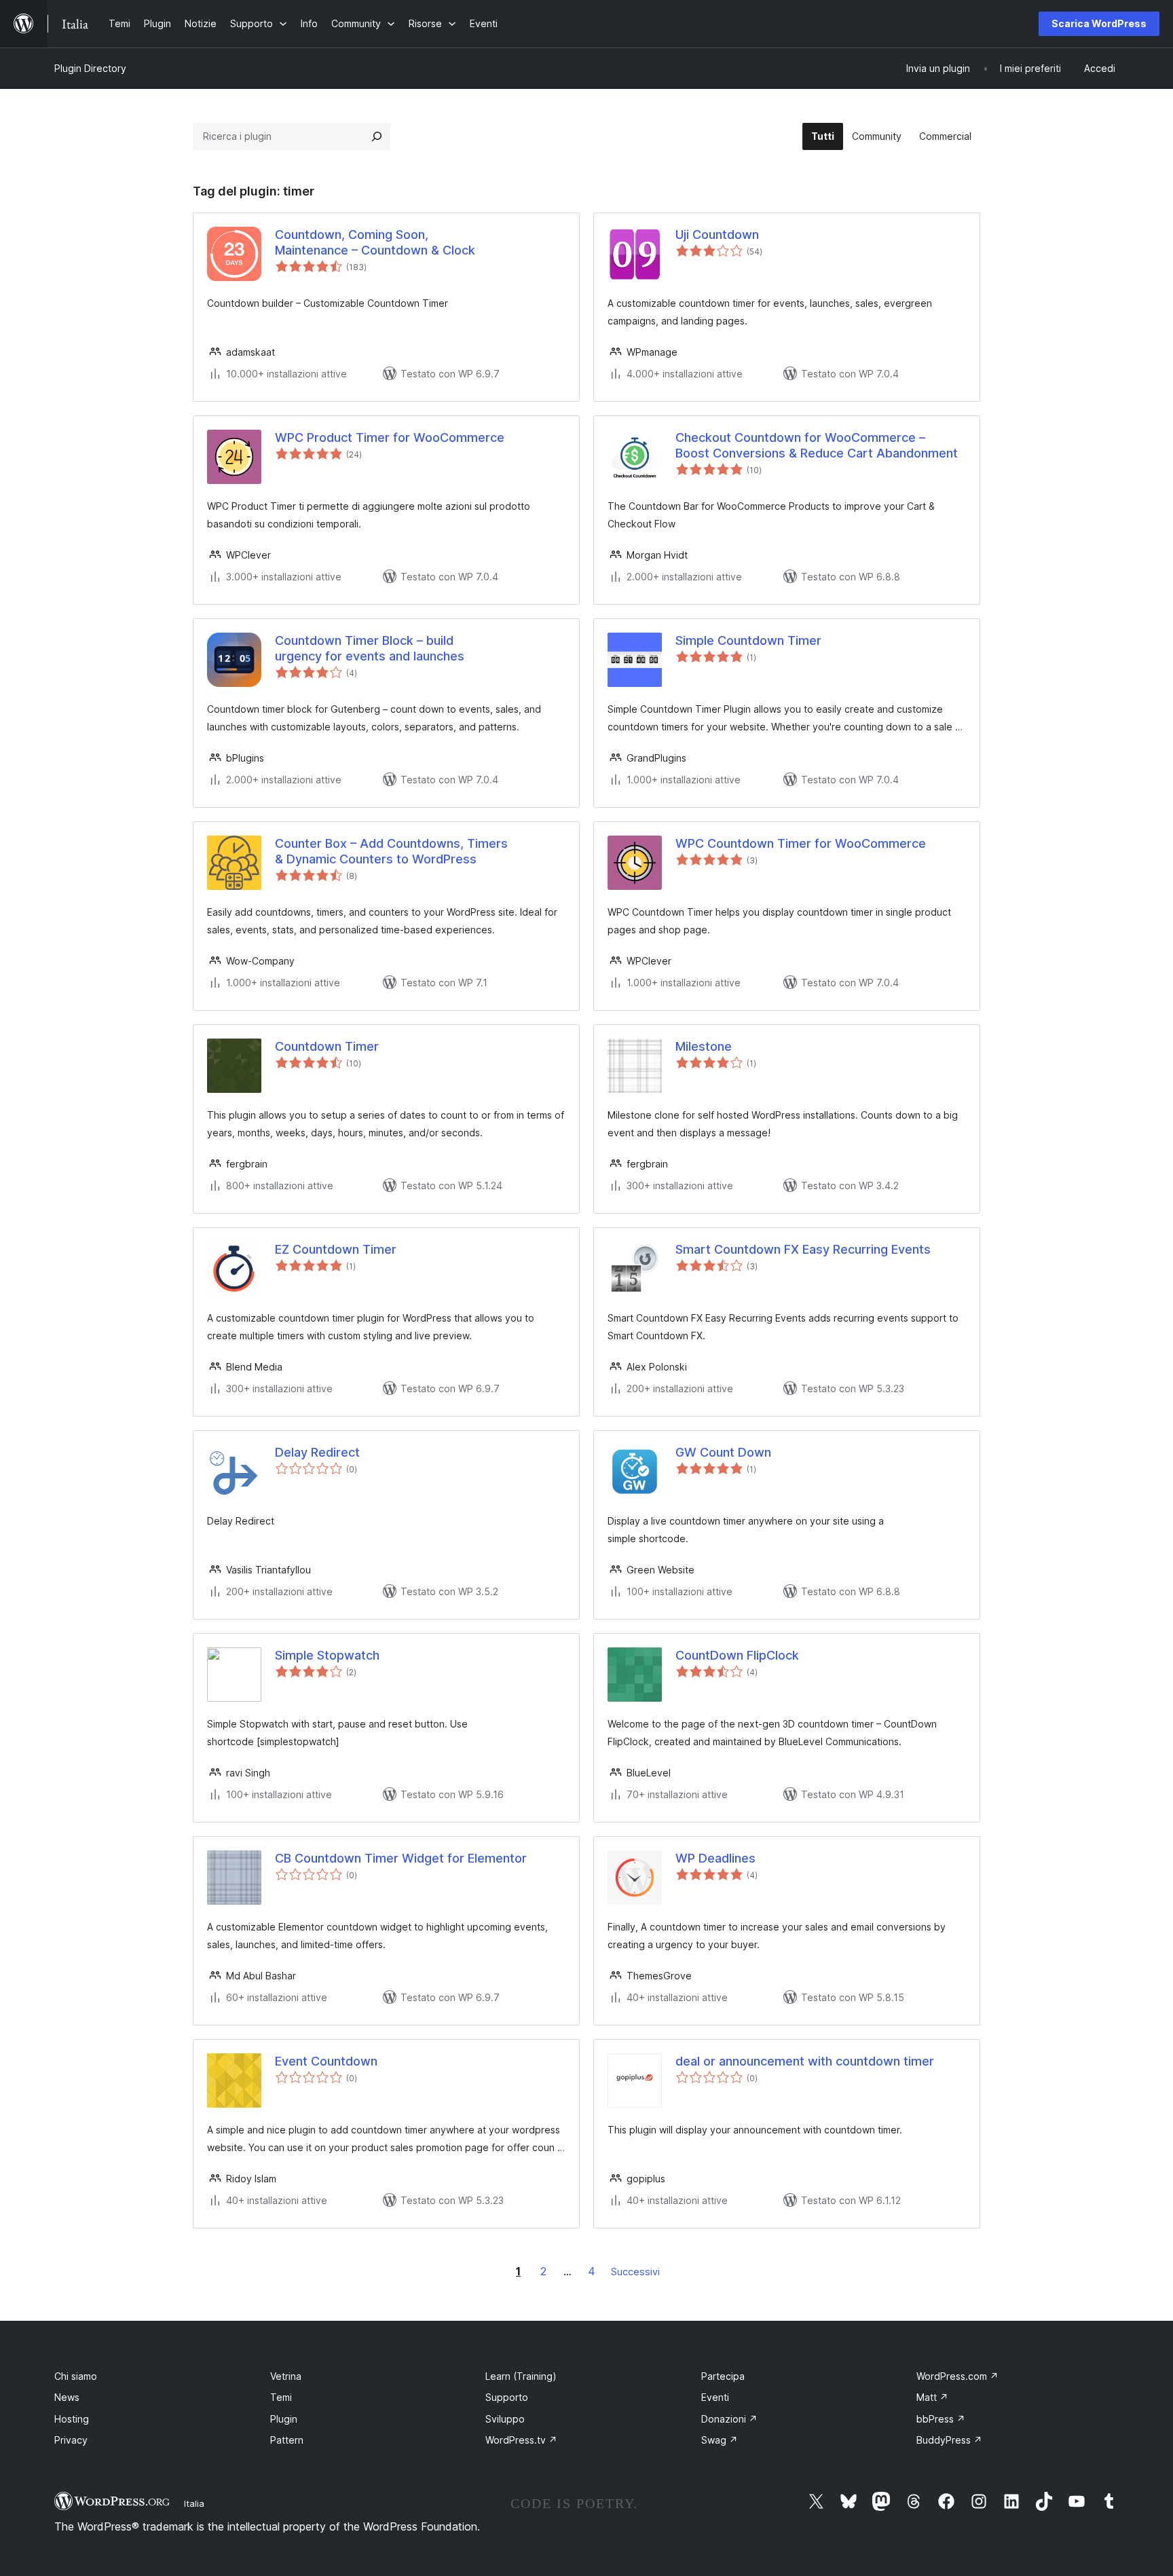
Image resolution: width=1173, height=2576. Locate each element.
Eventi (715, 2397)
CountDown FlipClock (737, 1655)
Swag (720, 2440)
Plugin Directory (90, 68)
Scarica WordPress (1099, 23)
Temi (281, 2397)
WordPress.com (957, 2376)
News (67, 2397)
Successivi (635, 2272)
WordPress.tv (521, 2440)
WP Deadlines (715, 1858)
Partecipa (723, 2376)
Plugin (284, 2419)
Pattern (287, 2440)
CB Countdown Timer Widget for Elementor (401, 1858)
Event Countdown (326, 2061)
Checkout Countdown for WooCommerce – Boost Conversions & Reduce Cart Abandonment (817, 445)
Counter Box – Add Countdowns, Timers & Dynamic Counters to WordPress (391, 851)
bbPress (941, 2419)
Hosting (72, 2419)
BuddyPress (949, 2440)
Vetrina (286, 2376)
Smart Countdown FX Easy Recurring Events (803, 1249)
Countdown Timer (327, 1046)
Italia (194, 2503)
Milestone (704, 1046)
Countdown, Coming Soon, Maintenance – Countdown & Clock (375, 242)
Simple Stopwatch (327, 1655)
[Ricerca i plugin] (377, 136)
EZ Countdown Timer (336, 1249)
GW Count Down (723, 1452)
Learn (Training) (521, 2376)
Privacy (71, 2440)
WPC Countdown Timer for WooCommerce (801, 843)
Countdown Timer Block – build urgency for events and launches (370, 648)
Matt (932, 2397)
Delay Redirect (317, 1452)
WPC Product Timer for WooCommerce (390, 437)
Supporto (507, 2397)
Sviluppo (505, 2419)
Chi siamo (76, 2376)
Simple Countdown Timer (748, 640)
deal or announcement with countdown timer (805, 2061)
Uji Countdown (717, 235)
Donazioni (729, 2419)
